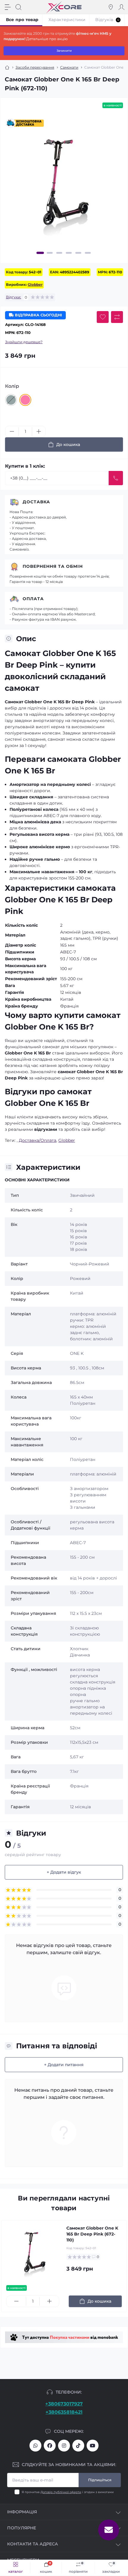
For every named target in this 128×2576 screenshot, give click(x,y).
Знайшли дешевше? (24, 342)
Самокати (69, 67)
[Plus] (39, 431)
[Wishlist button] (103, 317)
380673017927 (35, 2446)
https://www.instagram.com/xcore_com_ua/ (64, 2446)
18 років (79, 1249)
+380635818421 (64, 2412)
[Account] (121, 7)
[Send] (116, 478)
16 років (79, 1237)
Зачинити (64, 51)
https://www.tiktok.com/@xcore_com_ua (78, 2446)
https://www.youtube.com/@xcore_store (93, 2446)
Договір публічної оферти (61, 2492)
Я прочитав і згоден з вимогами (68, 2492)
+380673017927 (64, 2404)
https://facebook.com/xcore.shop (50, 2446)
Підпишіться (100, 2480)
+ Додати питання (64, 2065)
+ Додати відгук (64, 1872)
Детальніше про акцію (47, 39)
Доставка (36, 502)
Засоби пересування (35, 67)
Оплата (33, 599)
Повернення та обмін (53, 566)
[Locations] (111, 7)
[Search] (18, 7)
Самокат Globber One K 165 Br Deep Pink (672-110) (92, 2234)
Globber (35, 284)
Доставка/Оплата (38, 1140)
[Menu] (8, 7)
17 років (78, 1243)
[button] (40, 253)
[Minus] (12, 431)
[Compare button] (117, 317)
